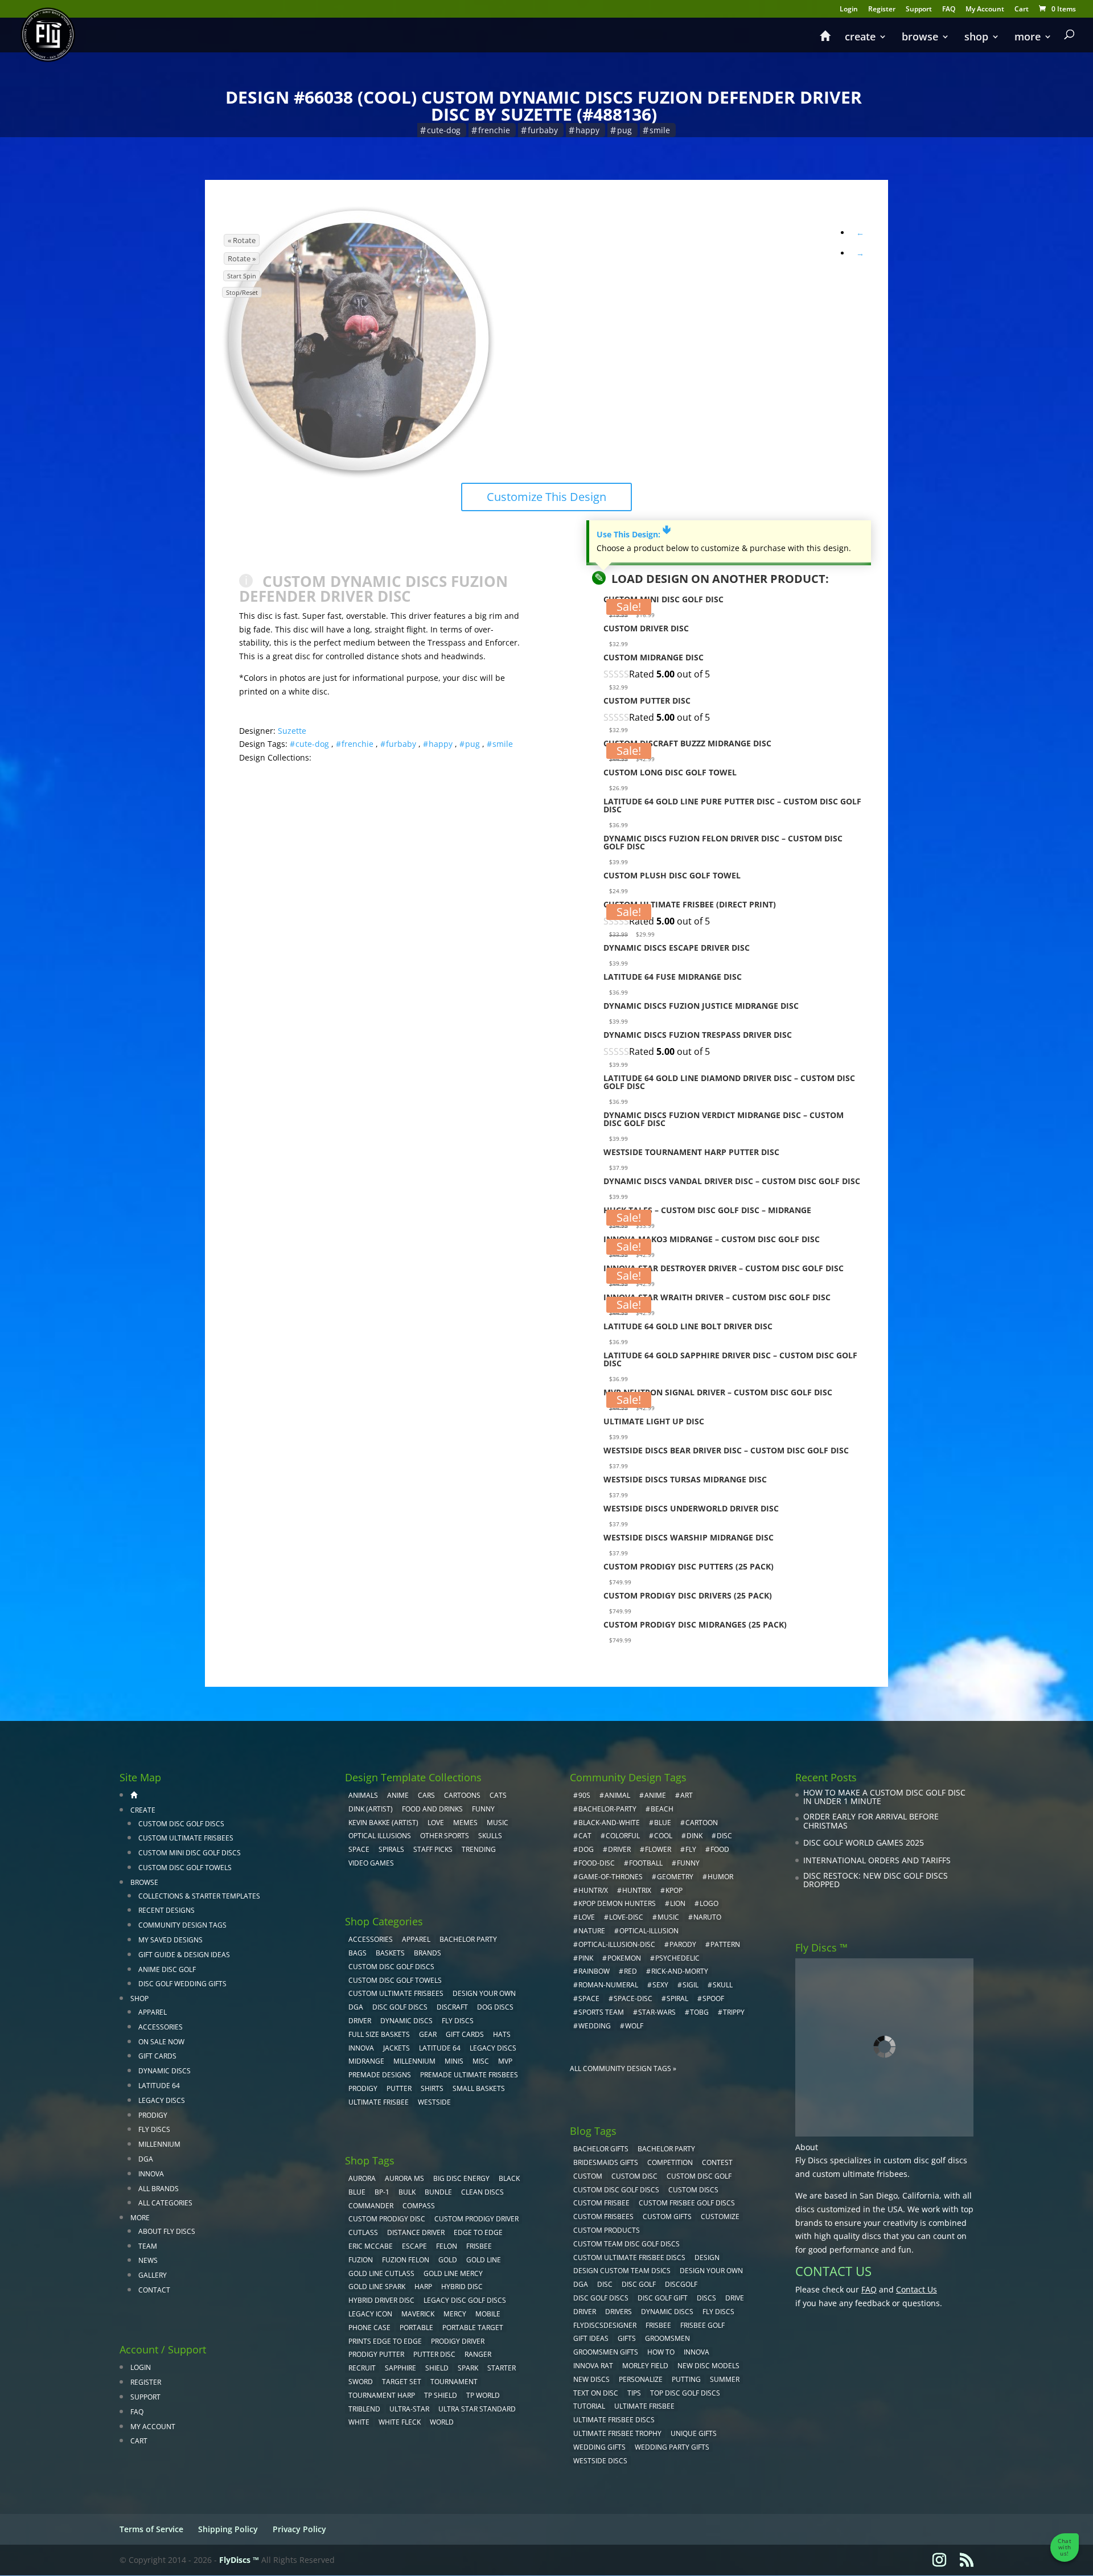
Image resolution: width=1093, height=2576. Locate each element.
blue (357, 2192)
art (687, 1795)
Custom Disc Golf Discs (181, 1824)
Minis (454, 2061)
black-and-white (609, 1823)
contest (717, 2162)
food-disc (597, 1863)
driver (619, 1849)
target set (402, 2382)
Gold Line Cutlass (381, 2273)
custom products (607, 2230)
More (1028, 38)
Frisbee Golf (702, 2325)
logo (709, 1903)
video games (371, 1863)
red (630, 1971)
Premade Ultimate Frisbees (469, 2075)
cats (498, 1795)
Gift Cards (157, 2056)
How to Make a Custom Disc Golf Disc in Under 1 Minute (884, 1797)
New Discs (591, 2379)
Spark (468, 2368)
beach (662, 1809)
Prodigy (153, 2115)
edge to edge (478, 2232)
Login (849, 10)
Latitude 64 (159, 2086)
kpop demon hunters (617, 1903)
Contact (154, 2290)
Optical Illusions (380, 1836)
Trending (479, 1849)
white (359, 2422)
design (707, 2257)
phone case (369, 2328)
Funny (483, 1809)
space (589, 1998)
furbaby (543, 130)
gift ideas (591, 2338)
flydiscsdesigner (605, 2325)
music (498, 1823)
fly (691, 1849)
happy (587, 130)
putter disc (434, 2354)
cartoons (462, 1795)
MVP (505, 2061)
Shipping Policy (228, 2529)
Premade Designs (380, 2075)
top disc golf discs (685, 2393)
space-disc (633, 1998)
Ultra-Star (409, 2409)
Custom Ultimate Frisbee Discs (629, 2257)
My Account (985, 10)
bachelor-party (607, 1809)
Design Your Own (484, 1993)
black (509, 2178)
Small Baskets (479, 2088)
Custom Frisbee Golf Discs (687, 2203)
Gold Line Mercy (453, 2273)
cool (663, 1836)
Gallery (153, 2275)
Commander (371, 2206)
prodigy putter (376, 2354)
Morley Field (645, 2366)
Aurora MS (404, 2178)
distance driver (416, 2232)
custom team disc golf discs (626, 2244)
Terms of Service (151, 2529)
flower (658, 1849)
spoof (713, 1998)
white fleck (400, 2422)
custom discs (693, 2190)
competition (670, 2162)
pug (624, 130)
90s (584, 1795)
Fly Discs (154, 2129)
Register (882, 10)
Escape (414, 2246)
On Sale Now (161, 2042)
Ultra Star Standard (477, 2409)
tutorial (589, 2406)
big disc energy (461, 2178)
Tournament (454, 2382)
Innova (151, 2174)
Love (436, 1823)
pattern (725, 1944)
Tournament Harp (382, 2395)
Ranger (478, 2354)
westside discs (600, 2461)
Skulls (490, 1836)
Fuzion (361, 2260)
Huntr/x (593, 1890)
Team (148, 2246)
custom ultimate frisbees (860, 2174)
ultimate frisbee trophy (617, 2433)
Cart (1022, 10)
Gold (448, 2260)
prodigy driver (458, 2341)
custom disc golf (699, 2176)
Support (919, 10)
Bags (358, 1953)
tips (634, 2393)
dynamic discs (667, 2312)
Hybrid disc (462, 2287)
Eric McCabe (371, 2246)
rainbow (594, 1971)
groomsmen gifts (606, 2352)
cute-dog (444, 130)
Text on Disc (596, 2393)
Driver (360, 2021)
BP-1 (382, 2192)
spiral (677, 1998)
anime (655, 1795)
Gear (428, 2034)
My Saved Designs (170, 1940)
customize (720, 2216)
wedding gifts (599, 2447)
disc (724, 1836)
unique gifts (694, 2433)
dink (695, 1836)
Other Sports (445, 1836)
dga (581, 2284)
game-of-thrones (611, 1877)
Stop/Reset (242, 292)
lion (678, 1903)
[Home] (825, 41)
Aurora (362, 2178)
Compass (419, 2206)
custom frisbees (603, 2216)
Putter (399, 2088)
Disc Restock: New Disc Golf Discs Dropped (876, 1880)
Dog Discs (495, 2007)
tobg (699, 2012)
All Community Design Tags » (623, 2068)
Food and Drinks (432, 1809)
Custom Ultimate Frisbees (186, 1838)
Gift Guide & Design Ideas (184, 1955)
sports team (601, 2012)
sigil (691, 1985)
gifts (627, 2338)
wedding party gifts (672, 2447)
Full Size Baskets (379, 2034)
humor (720, 1877)
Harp (423, 2287)
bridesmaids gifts (606, 2162)
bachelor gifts (601, 2149)
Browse (920, 38)
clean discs (482, 2192)
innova (697, 2352)
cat (585, 1836)
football (646, 1863)
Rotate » (242, 258)
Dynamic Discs (165, 2071)
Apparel (153, 2012)
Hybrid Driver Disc (381, 2300)
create (860, 38)
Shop (976, 38)
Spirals (391, 1849)
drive (735, 2298)
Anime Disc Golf (167, 1969)
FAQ (949, 10)
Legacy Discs (162, 2100)
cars (426, 1795)
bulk (407, 2192)
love (587, 1917)
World (442, 2422)
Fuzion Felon (406, 2260)
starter (502, 2368)
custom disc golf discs (925, 2160)
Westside (434, 2102)
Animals (363, 1795)
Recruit (362, 2368)
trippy (734, 2012)
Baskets (390, 1953)
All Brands (159, 2189)
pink (586, 1958)
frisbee (479, 2246)
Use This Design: (634, 534)
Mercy (455, 2314)
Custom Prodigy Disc (387, 2219)
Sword (361, 2382)
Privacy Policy (299, 2529)
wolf (634, 2026)
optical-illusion (649, 1931)
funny (688, 1863)
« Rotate (242, 240)
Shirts (432, 2088)
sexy (660, 1985)
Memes (465, 1823)
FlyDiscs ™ (239, 2560)
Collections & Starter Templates (199, 1896)
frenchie (494, 130)
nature (592, 1931)
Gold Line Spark (377, 2287)
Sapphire (400, 2368)
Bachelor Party (468, 1939)
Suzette (292, 731)
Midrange (366, 2061)
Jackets (396, 2048)
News (148, 2260)
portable (416, 2328)
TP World (483, 2395)
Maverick (418, 2314)
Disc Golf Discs (400, 2007)
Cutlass (363, 2232)
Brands (428, 1953)
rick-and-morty (680, 1971)
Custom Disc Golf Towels (185, 1868)
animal (617, 1795)
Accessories (161, 2027)
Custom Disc (634, 2176)
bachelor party (666, 2149)
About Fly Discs (167, 2231)
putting (686, 2379)
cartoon (702, 1823)
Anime (398, 1795)
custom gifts (667, 2216)
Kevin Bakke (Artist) (383, 1823)
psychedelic (677, 1958)
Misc (481, 2061)
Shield (437, 2368)
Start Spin (242, 276)
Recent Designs (167, 1910)
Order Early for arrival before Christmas (871, 1821)
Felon (447, 2246)
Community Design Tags (182, 1925)
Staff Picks (433, 1849)
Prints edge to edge (385, 2341)
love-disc (626, 1917)
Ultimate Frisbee (379, 2102)
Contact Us (917, 2289)
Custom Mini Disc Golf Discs (190, 1853)
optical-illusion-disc (617, 1944)
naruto (707, 1917)
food (720, 1849)
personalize (641, 2379)
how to (661, 2352)
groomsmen (667, 2338)
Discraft (452, 2007)
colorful (623, 1836)
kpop (674, 1890)
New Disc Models (708, 2366)
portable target (473, 2328)
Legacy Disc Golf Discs (465, 2300)
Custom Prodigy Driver (476, 2219)
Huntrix (637, 1890)
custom (588, 2176)
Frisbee (658, 2325)
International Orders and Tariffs (877, 1860)
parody (683, 1944)
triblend (364, 2409)
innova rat (593, 2366)
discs (706, 2298)
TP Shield (441, 2395)
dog (586, 1849)
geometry (675, 1877)
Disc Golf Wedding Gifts (182, 1984)
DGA (146, 2159)
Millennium (159, 2144)
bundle (438, 2192)
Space (359, 1849)
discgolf (681, 2284)
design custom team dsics (622, 2271)
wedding (595, 2026)
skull (723, 1985)
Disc (605, 2284)
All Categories (165, 2203)
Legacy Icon (370, 2314)
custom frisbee (601, 2203)
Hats (502, 2034)
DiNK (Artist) (371, 1809)
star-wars (657, 2012)
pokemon (624, 1958)
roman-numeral (608, 1985)
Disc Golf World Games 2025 (864, 1842)
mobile (488, 2314)
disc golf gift (663, 2298)
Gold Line (484, 2260)
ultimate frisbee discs (614, 2420)
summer (725, 2379)
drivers (619, 2312)
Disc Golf (639, 2284)
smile (660, 130)
